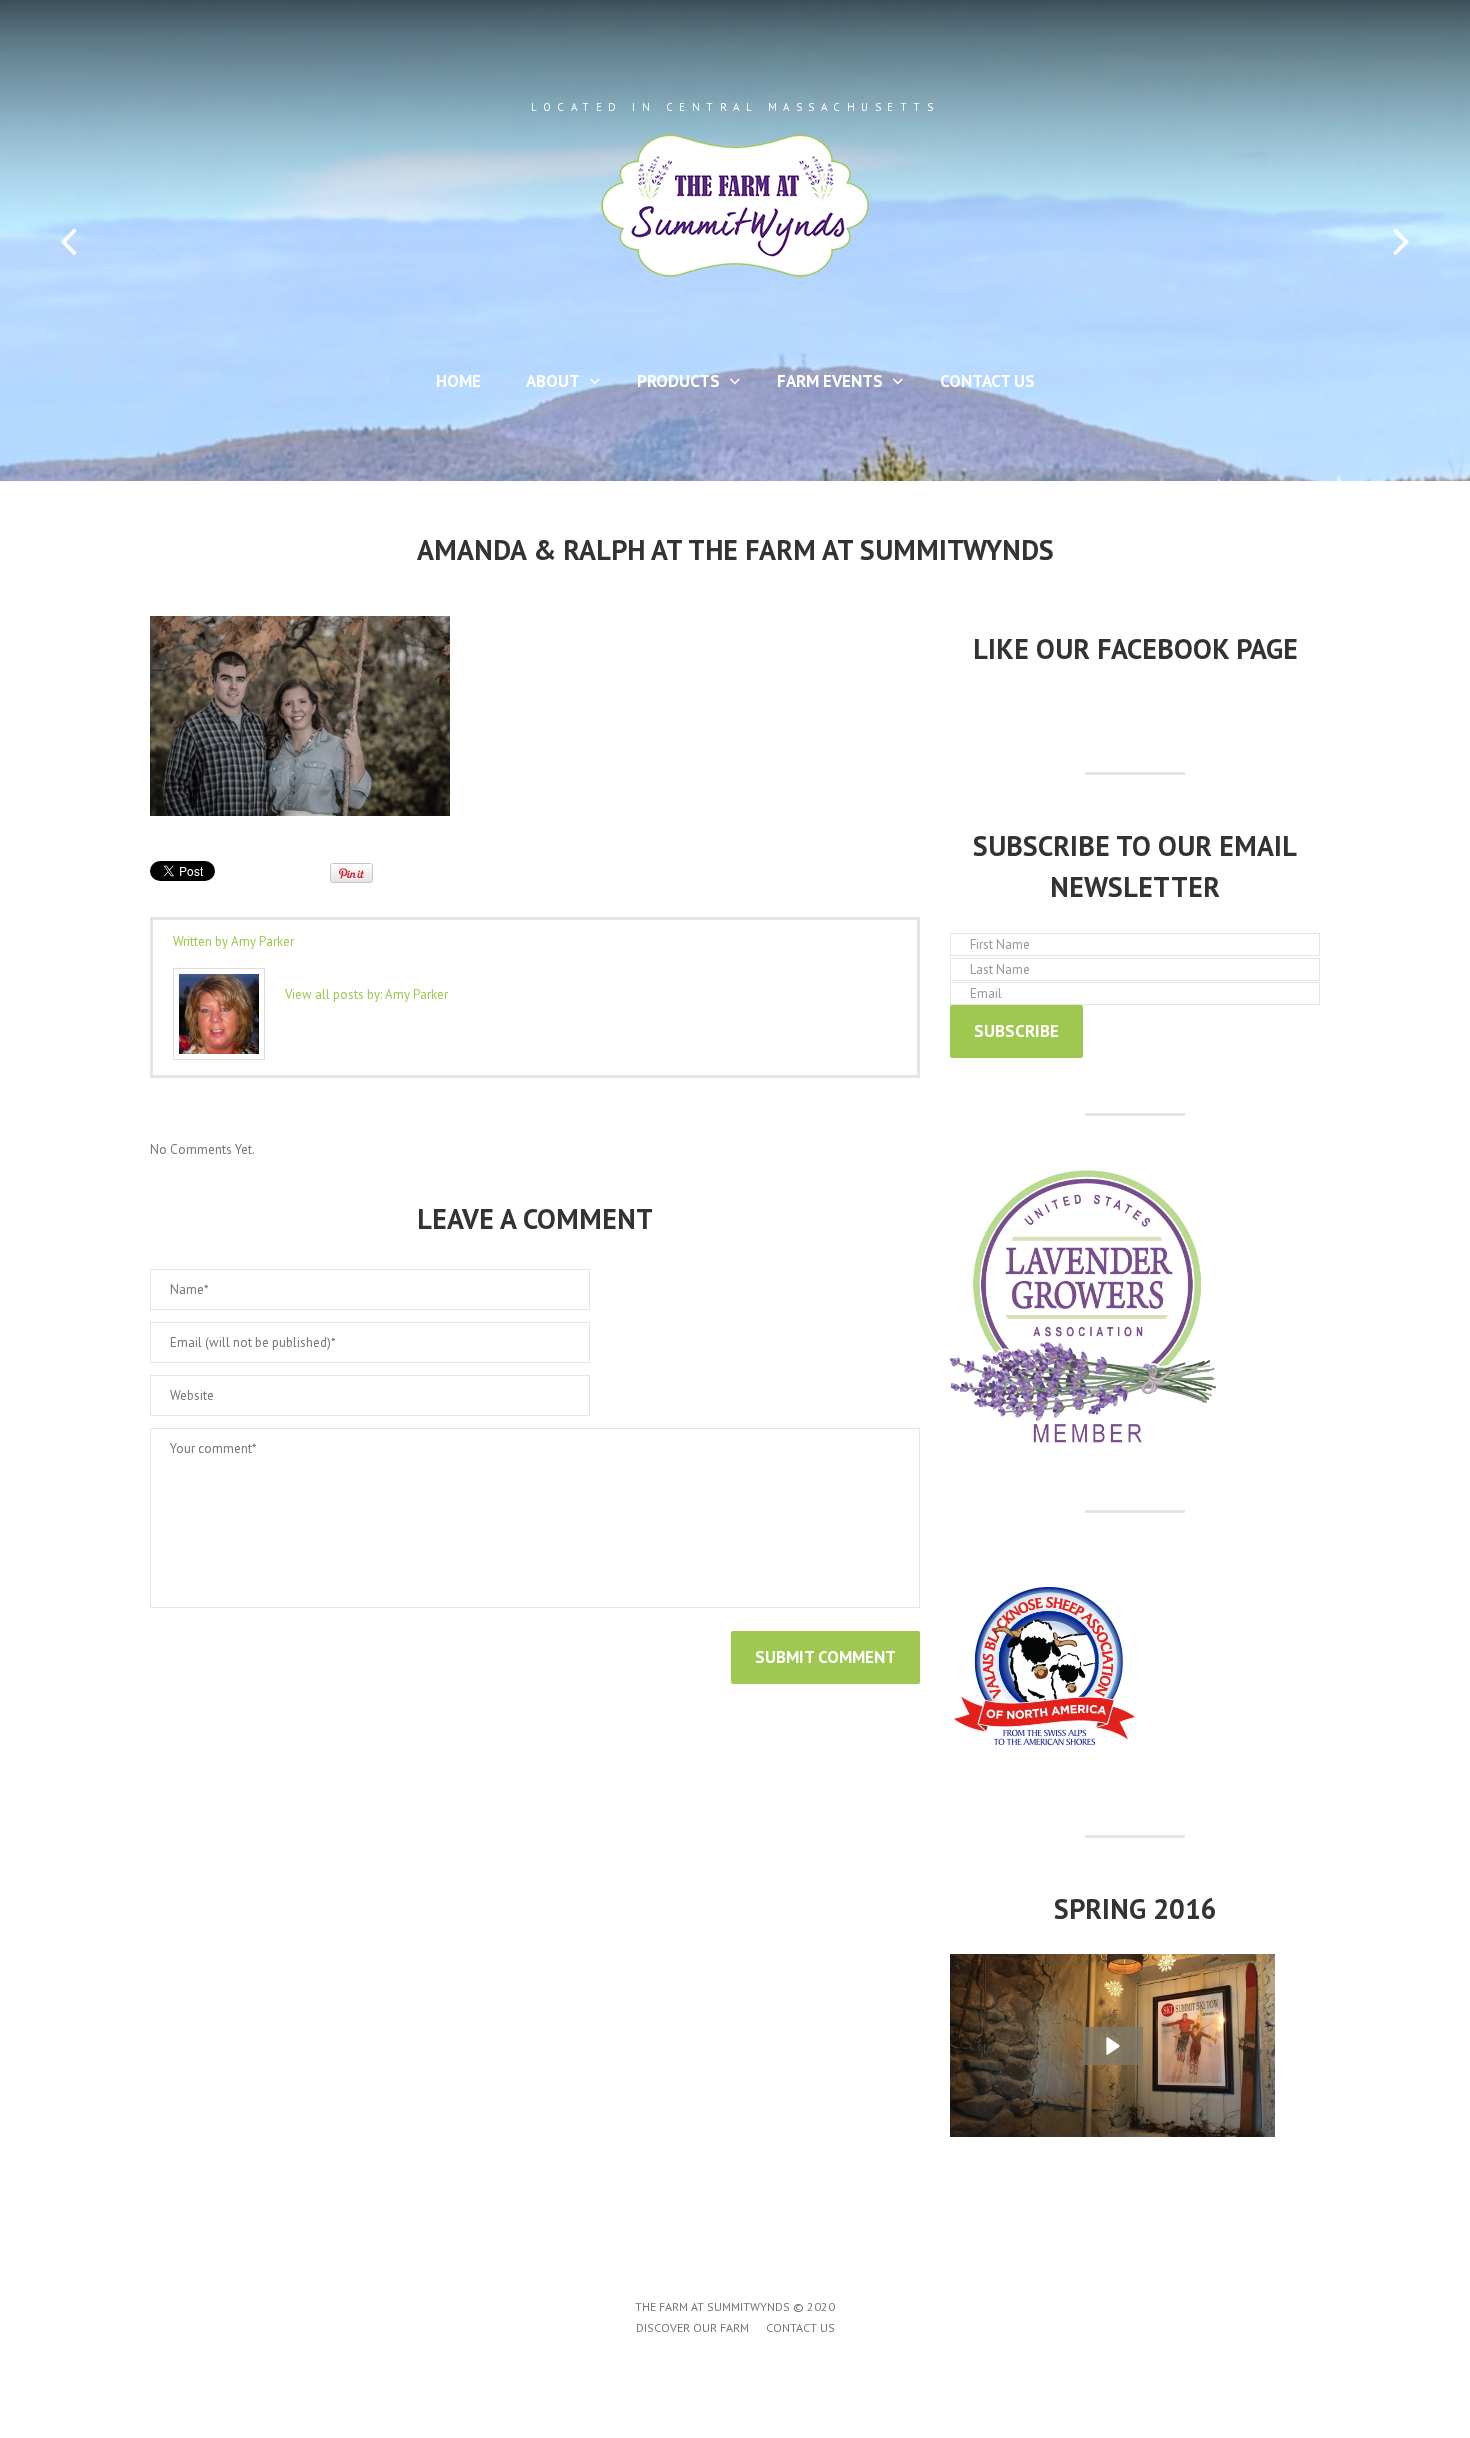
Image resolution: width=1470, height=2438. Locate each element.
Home (458, 381)
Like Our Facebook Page (1135, 648)
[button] (1113, 2046)
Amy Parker (262, 941)
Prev (68, 241)
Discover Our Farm (692, 2327)
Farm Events (822, 384)
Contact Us (987, 381)
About (545, 384)
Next (1401, 241)
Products (670, 384)
